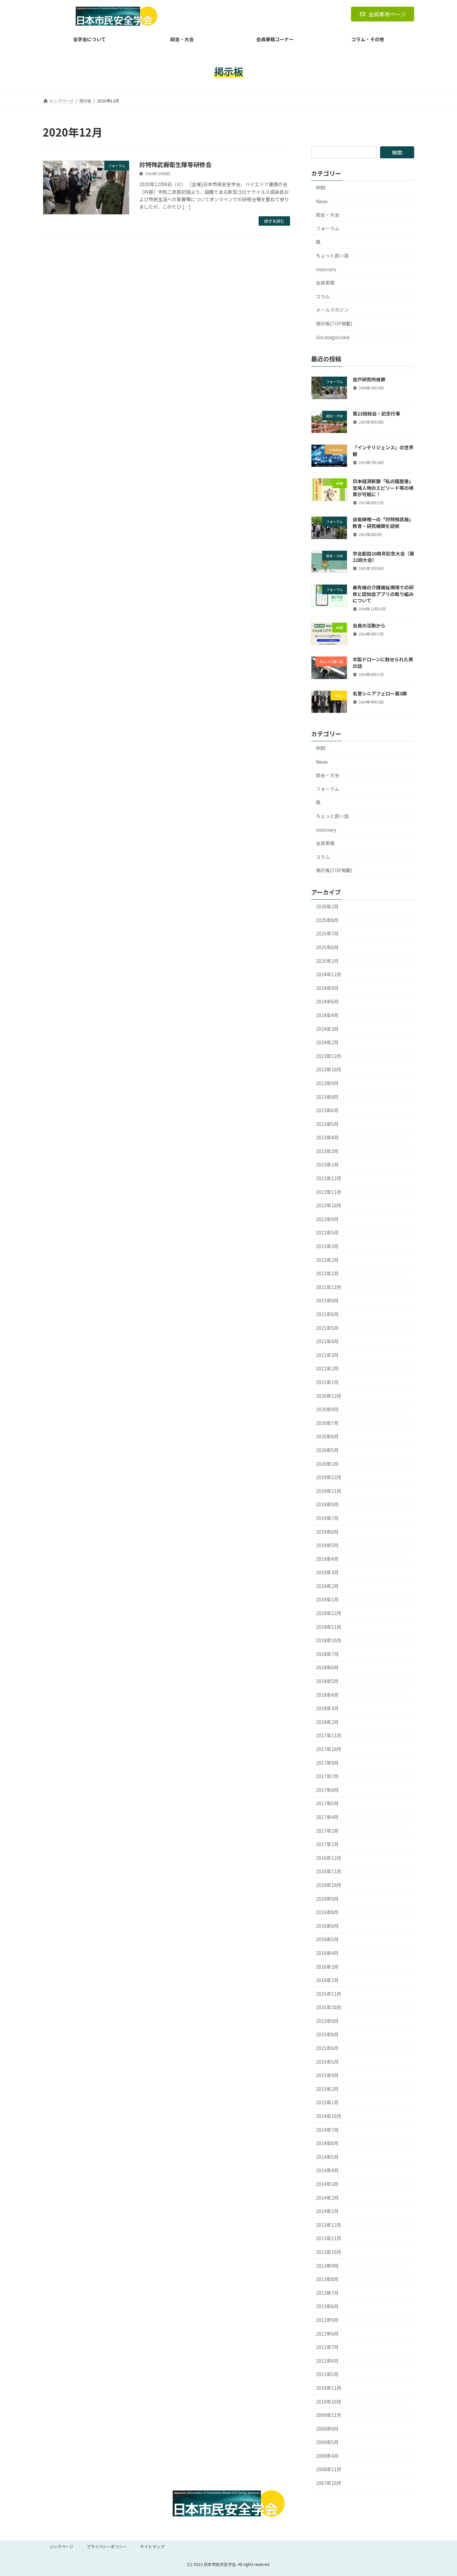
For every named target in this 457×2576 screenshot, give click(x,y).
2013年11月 (329, 2239)
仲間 (321, 187)
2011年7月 (327, 2347)
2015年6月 (327, 2048)
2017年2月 (327, 1831)
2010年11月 (329, 2388)
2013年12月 (329, 2225)
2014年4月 (327, 2171)
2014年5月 (327, 2157)
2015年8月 (327, 2035)
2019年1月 (327, 1600)
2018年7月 (327, 1654)
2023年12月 (329, 1056)
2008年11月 (329, 2470)
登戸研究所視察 (369, 380)
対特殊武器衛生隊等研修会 (175, 164)
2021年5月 (327, 1328)
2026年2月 (327, 906)
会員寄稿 (325, 283)
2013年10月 (329, 2252)
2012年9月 (327, 2320)
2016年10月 (329, 1885)
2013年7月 (327, 2293)
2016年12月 (329, 1858)
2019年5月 (327, 1545)
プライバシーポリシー (107, 2546)
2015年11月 (329, 1994)
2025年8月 (327, 920)
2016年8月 (327, 1912)
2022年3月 (327, 1246)
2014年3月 (327, 2184)
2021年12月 (329, 1287)
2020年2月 (327, 1464)
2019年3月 (327, 1572)
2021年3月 (327, 1355)
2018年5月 (327, 1681)
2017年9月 (327, 1763)
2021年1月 (327, 1382)
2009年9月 (327, 2429)
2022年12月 (329, 1178)
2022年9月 (327, 1219)
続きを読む (274, 221)
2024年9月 (327, 988)
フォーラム (328, 228)
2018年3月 (327, 1708)
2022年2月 (327, 1260)
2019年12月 (329, 1477)
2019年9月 (327, 1504)
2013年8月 (327, 2279)
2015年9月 (327, 2021)
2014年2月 (327, 2198)
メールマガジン (332, 310)
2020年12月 (329, 1396)
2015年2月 (327, 2089)
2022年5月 (327, 1233)
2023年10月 (329, 1069)
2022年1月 (327, 1273)
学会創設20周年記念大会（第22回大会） (383, 557)
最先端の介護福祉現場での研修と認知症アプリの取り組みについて (383, 594)
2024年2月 (327, 1042)
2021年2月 (327, 1369)
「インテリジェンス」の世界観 (383, 451)
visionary (326, 269)
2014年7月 (327, 2130)
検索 (397, 152)
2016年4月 (327, 1953)
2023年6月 (327, 1110)
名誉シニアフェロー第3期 (380, 693)
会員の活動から (369, 625)
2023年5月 (327, 1124)
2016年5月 (327, 1939)
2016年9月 (327, 1899)
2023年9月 (327, 1083)
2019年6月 (327, 1532)
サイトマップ (152, 2546)
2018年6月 (327, 1668)
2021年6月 (327, 1314)
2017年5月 (327, 1804)
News (322, 201)
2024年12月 (329, 974)
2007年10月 (329, 2483)
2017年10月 (329, 1749)
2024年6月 (327, 1002)
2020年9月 (327, 1409)
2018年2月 (327, 1722)
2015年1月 (327, 2103)
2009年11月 (329, 2415)
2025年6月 (327, 947)
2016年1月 (327, 1980)
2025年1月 (327, 961)
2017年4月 (327, 1817)
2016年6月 (327, 1926)
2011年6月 (327, 2361)
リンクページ (61, 2546)
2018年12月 (329, 1613)
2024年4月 (327, 1015)
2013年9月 (327, 2266)
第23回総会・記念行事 (376, 413)
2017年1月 (327, 1844)
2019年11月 (329, 1491)
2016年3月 (327, 1967)
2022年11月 (329, 1192)
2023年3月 (327, 1151)
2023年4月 (327, 1137)
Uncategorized (333, 337)
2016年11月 (329, 1872)
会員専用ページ (387, 14)
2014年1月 (327, 2211)
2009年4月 (327, 2456)
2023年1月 (327, 1165)
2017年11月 (329, 1736)
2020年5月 (327, 1450)
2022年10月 (329, 1205)
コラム (323, 296)
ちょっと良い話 (332, 255)
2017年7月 (327, 1776)
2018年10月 (329, 1640)
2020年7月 (327, 1423)
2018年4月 (327, 1695)
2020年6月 (327, 1437)
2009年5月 (327, 2442)
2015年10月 (329, 2007)
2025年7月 (327, 934)
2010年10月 (329, 2402)
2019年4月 (327, 1559)
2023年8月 (327, 1097)
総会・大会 (328, 215)
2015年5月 (327, 2062)
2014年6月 (327, 2143)
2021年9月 (327, 1301)
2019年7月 (327, 1518)
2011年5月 (327, 2374)
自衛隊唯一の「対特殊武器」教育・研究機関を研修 (383, 523)
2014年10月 (329, 2116)
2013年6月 (327, 2306)
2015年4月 (327, 2075)
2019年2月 (327, 1586)
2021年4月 (327, 1341)
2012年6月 (327, 2334)
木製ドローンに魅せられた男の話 (383, 663)
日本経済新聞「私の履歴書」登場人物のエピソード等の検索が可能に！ (383, 488)
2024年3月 (327, 1029)
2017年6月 (327, 1790)
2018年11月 (329, 1627)
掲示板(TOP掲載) (334, 323)
